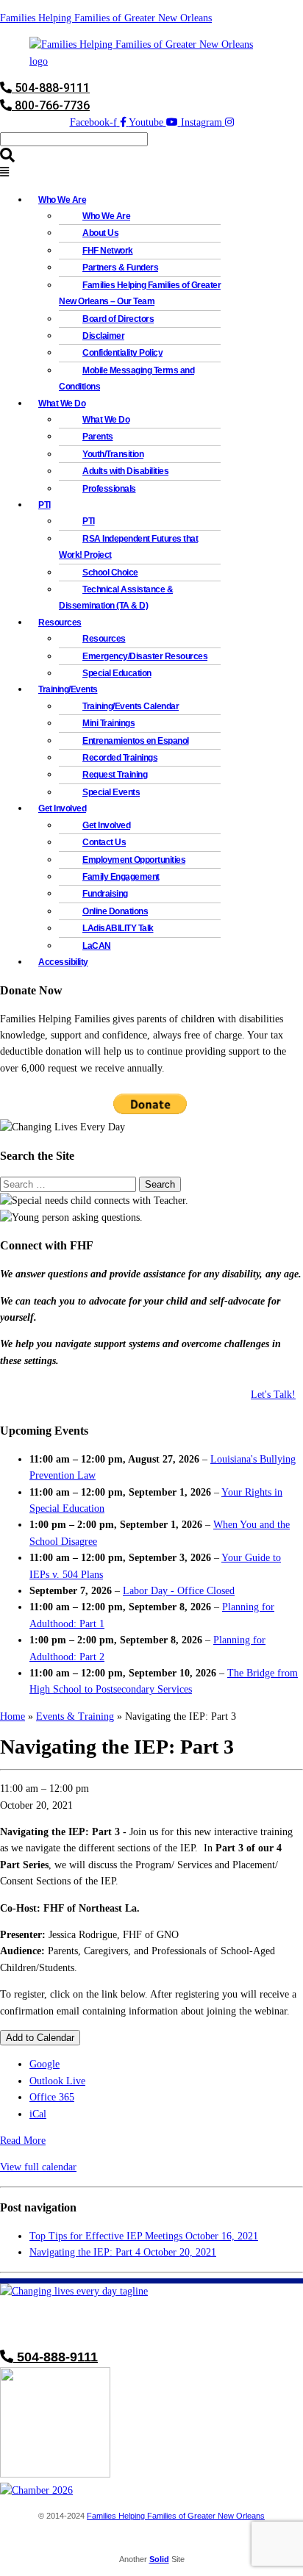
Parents (98, 437)
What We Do (106, 420)
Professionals (109, 489)
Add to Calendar (40, 2038)
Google (44, 2064)
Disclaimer (103, 336)
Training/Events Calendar (131, 706)
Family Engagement (121, 877)
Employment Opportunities (134, 860)
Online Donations (115, 911)
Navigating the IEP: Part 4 (123, 2252)
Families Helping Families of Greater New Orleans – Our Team (140, 293)
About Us (100, 233)
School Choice (110, 573)
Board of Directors (118, 319)
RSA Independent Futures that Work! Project (128, 547)
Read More (23, 2141)
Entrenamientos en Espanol (136, 741)
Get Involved (106, 825)
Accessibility (63, 962)
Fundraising (105, 894)
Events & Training (75, 1716)
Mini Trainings (108, 723)
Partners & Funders (120, 268)
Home (13, 1716)
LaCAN (97, 946)
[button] (151, 173)
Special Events (111, 792)
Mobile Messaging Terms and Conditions (126, 378)
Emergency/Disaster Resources (145, 656)
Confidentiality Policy (122, 353)
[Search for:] (69, 1184)
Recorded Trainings (120, 758)
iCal (38, 2114)
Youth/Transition (113, 454)
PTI (44, 505)
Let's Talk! (273, 1395)
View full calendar (38, 2167)
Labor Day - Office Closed (179, 1591)
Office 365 (52, 2097)
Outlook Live (57, 2081)
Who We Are (106, 216)
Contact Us (104, 842)
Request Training (115, 775)
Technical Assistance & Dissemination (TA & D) (116, 598)
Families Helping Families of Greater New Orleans (106, 18)
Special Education (117, 673)
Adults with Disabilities (125, 471)
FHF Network (108, 251)
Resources (104, 639)
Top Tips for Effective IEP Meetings (144, 2236)
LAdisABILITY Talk (118, 928)
